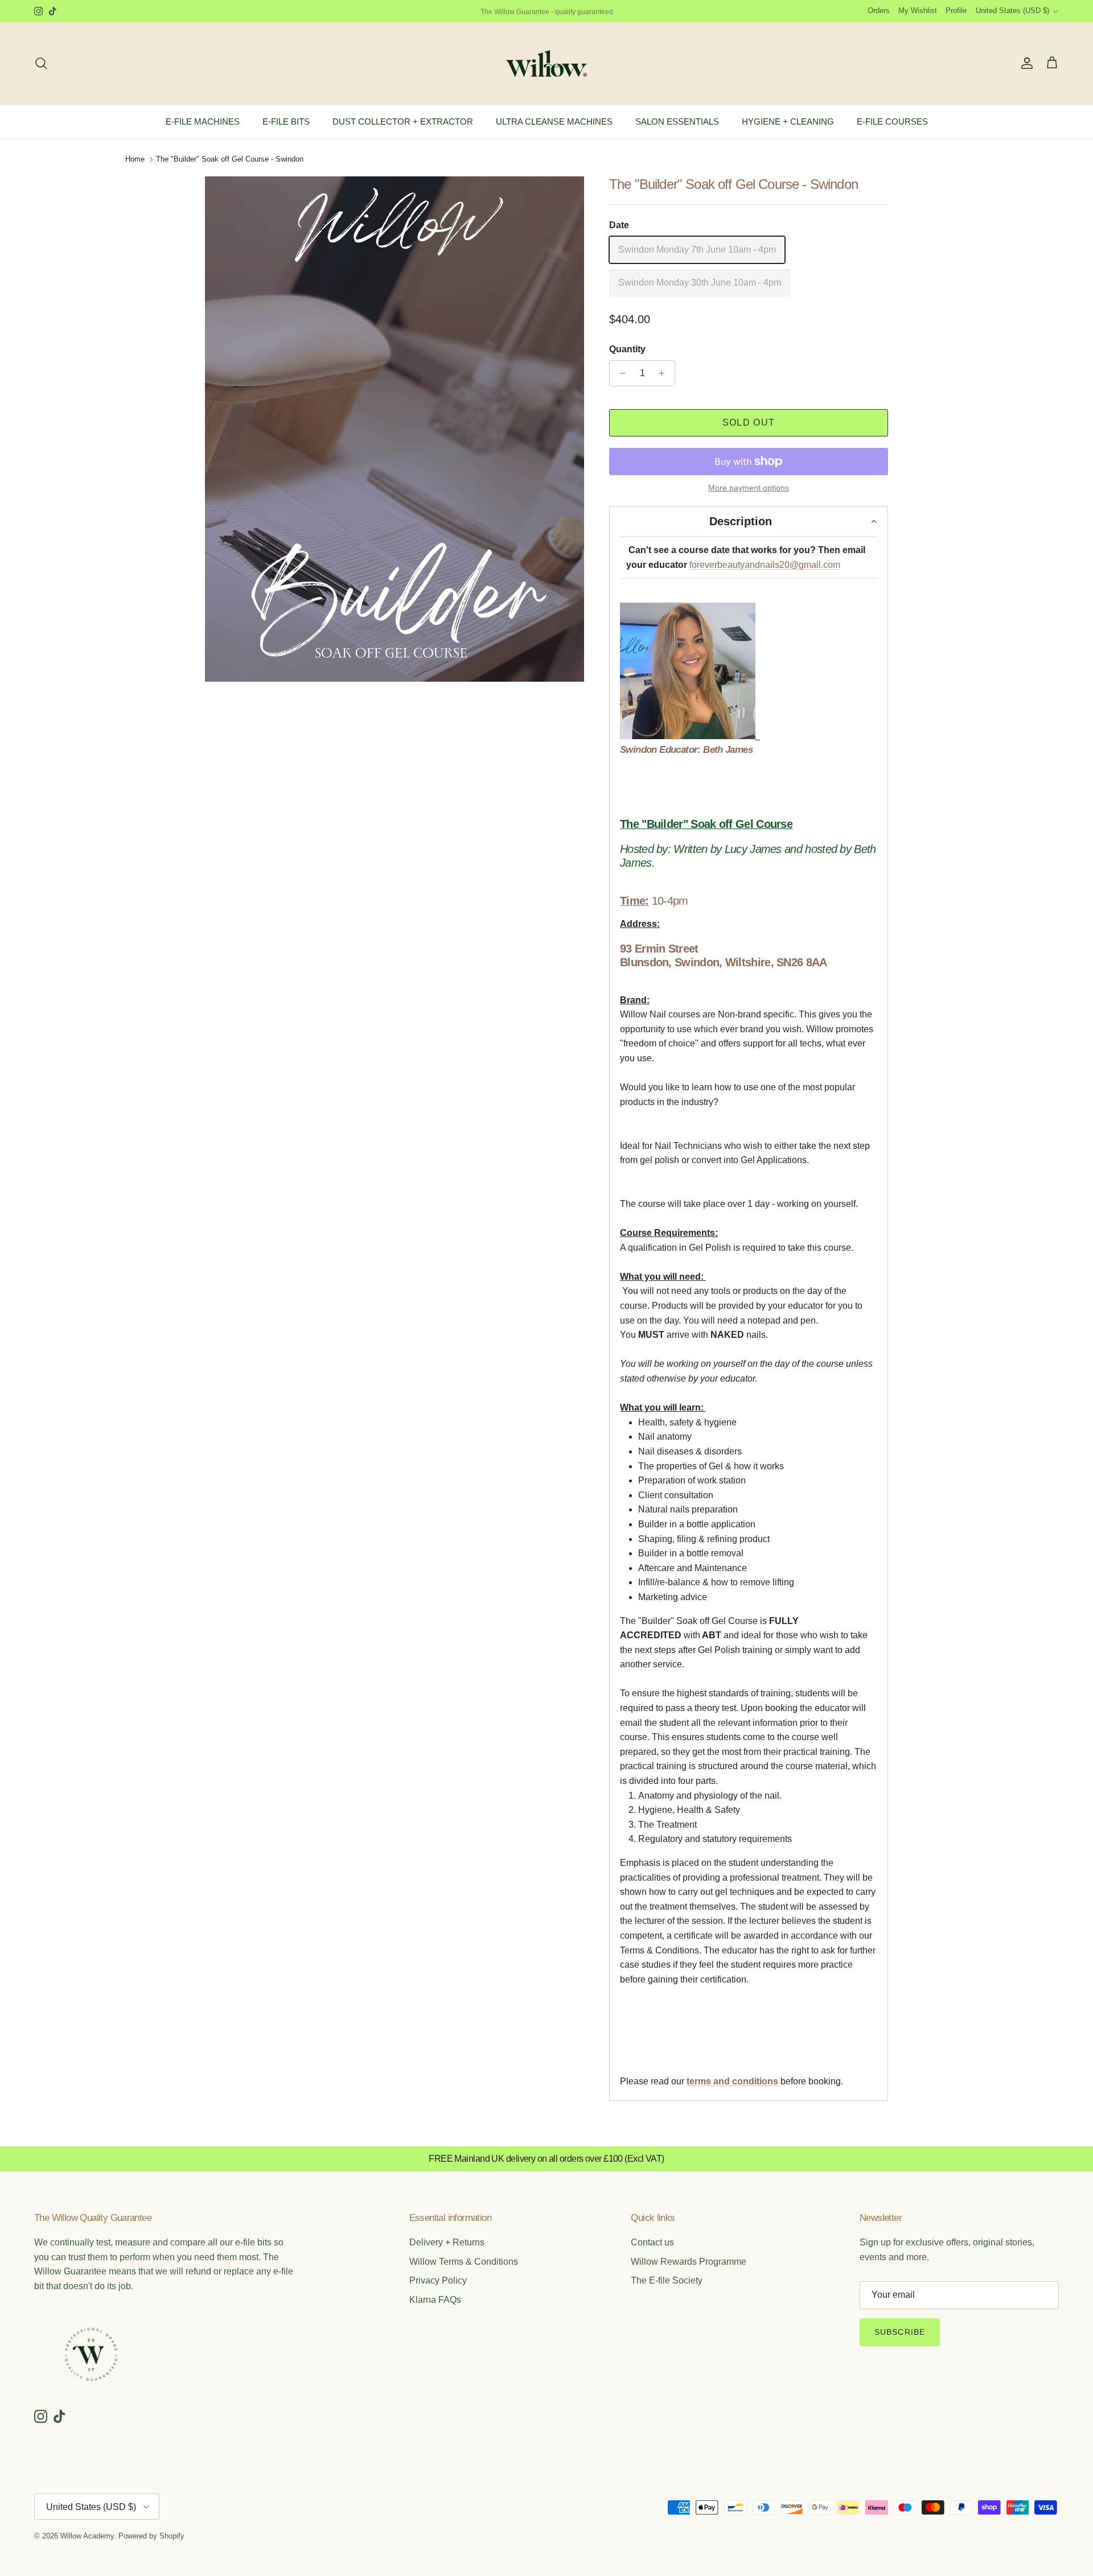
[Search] (41, 63)
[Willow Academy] (546, 63)
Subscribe (900, 2332)
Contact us (652, 2242)
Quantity (627, 349)
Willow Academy (87, 2536)
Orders (879, 11)
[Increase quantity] (665, 373)
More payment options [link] (749, 488)
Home (135, 160)
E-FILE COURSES (892, 121)
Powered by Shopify (151, 2536)
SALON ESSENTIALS (677, 121)
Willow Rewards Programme (689, 2262)
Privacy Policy (438, 2280)
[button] (749, 521)
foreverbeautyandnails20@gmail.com (765, 565)
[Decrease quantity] (620, 373)
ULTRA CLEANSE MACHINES (554, 121)
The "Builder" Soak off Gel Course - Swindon (230, 160)
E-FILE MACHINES (203, 121)
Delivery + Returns (447, 2242)
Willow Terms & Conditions (464, 2262)
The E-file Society (667, 2280)
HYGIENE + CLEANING (788, 121)
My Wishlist (918, 11)
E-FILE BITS (286, 121)
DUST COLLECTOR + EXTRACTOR (403, 121)
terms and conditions (732, 2081)
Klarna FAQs (435, 2300)
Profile (956, 11)
